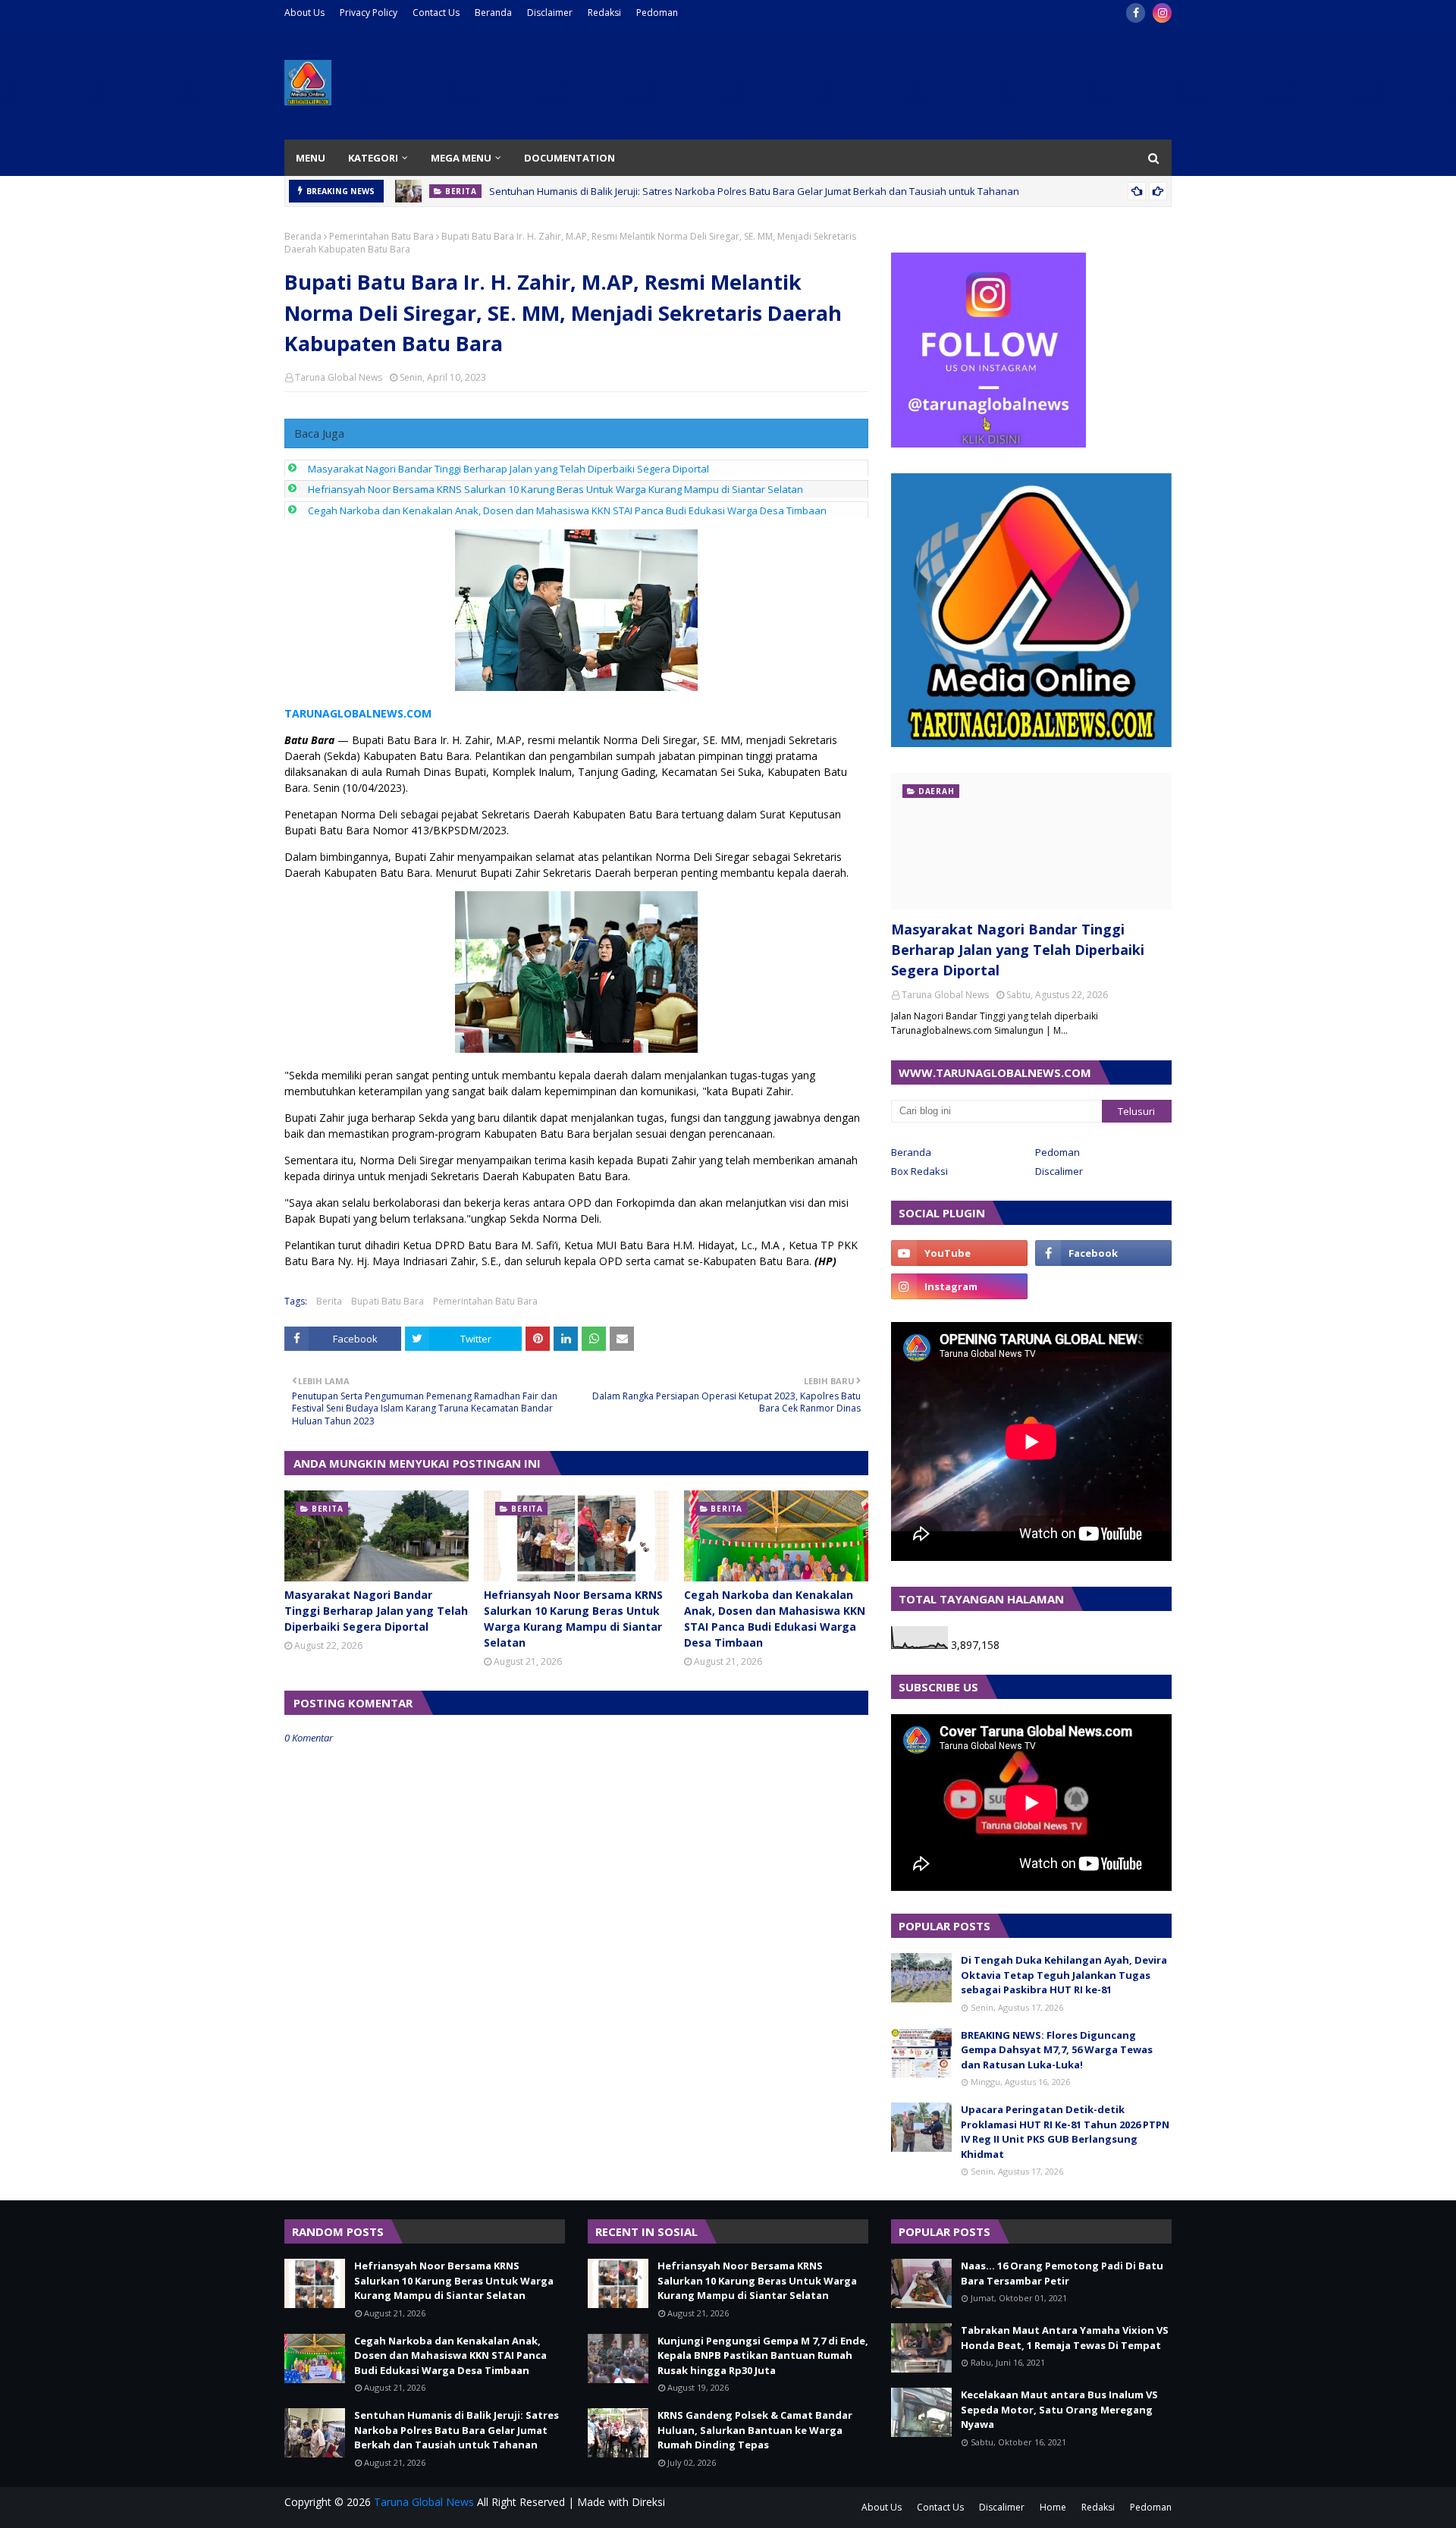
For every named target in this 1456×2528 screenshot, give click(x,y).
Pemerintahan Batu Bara (381, 236)
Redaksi (604, 13)
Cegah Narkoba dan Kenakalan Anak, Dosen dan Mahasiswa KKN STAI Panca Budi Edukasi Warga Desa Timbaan (567, 510)
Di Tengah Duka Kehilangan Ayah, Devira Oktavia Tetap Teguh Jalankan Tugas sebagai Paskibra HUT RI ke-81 (1064, 1975)
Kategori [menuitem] (373, 158)
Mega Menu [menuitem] (461, 158)
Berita (329, 1301)
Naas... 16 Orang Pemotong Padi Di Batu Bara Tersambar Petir (1062, 2273)
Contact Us (436, 13)
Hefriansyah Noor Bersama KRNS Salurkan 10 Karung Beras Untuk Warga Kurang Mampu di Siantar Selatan (555, 489)
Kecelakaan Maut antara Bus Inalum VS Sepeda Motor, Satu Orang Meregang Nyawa (1059, 2409)
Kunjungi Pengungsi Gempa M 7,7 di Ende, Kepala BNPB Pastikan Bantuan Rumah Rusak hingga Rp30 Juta (763, 2355)
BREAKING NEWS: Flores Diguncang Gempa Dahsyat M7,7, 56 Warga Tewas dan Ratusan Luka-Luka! (1057, 2050)
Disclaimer (550, 13)
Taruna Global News (339, 377)
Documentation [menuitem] (570, 158)
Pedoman (657, 13)
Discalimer (1059, 1171)
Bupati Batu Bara (388, 1301)
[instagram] (1162, 13)
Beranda (493, 13)
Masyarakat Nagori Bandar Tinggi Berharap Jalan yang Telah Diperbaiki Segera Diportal (508, 469)
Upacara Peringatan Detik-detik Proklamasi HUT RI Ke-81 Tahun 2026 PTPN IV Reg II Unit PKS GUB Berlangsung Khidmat (1065, 2132)
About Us (304, 13)
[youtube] (959, 1253)
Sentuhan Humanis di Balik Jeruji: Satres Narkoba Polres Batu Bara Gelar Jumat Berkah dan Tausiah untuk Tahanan (754, 184)
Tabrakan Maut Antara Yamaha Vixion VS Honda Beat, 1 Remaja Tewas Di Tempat (1065, 2338)
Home (1053, 2507)
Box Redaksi (919, 1171)
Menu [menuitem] (311, 158)
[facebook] (1136, 13)
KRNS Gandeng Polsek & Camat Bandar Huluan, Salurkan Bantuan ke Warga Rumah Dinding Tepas (755, 2430)
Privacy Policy (369, 13)
